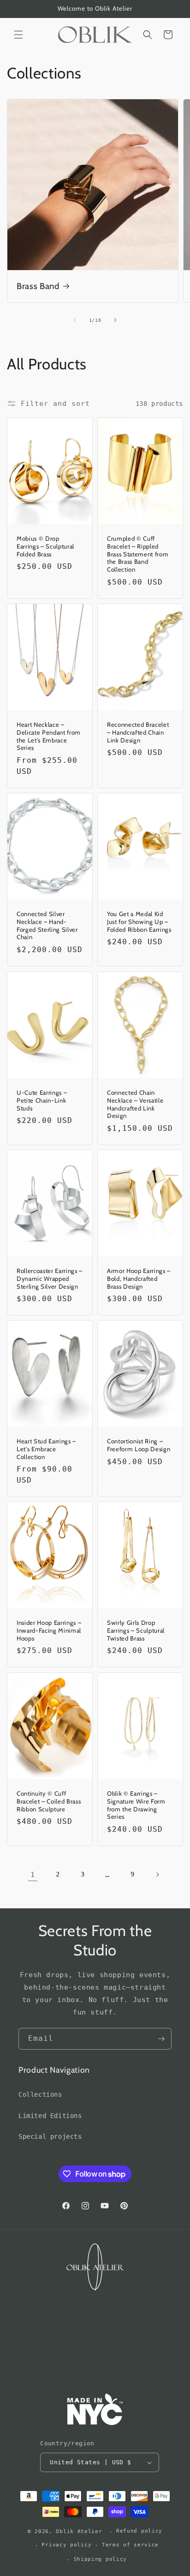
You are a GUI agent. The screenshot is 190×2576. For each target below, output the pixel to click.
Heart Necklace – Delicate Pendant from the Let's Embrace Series (49, 736)
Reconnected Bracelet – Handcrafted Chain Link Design (138, 732)
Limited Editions (50, 2116)
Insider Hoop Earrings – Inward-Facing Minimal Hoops (49, 1630)
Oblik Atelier (81, 2531)
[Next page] (157, 1875)
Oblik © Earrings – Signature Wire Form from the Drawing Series (136, 1805)
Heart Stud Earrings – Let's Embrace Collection (46, 1449)
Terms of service (130, 2545)
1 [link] (33, 1875)
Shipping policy (101, 2559)
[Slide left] (75, 320)
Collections (40, 2094)
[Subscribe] (161, 2039)
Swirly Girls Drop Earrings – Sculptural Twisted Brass (136, 1630)
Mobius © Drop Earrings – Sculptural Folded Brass (45, 546)
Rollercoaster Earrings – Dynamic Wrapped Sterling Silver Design (50, 1279)
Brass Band (38, 286)
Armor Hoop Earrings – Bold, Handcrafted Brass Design (139, 1279)
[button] (18, 35)
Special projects (50, 2136)
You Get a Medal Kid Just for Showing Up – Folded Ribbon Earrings (139, 922)
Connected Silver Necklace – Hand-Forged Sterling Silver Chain (47, 925)
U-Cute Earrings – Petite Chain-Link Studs (42, 1100)
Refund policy (139, 2531)
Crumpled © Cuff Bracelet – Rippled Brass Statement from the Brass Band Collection (138, 554)
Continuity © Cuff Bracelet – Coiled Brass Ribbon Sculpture (49, 1801)
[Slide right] (115, 320)
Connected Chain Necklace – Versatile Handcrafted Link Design (135, 1104)
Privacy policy (66, 2545)
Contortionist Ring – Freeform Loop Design (139, 1445)
